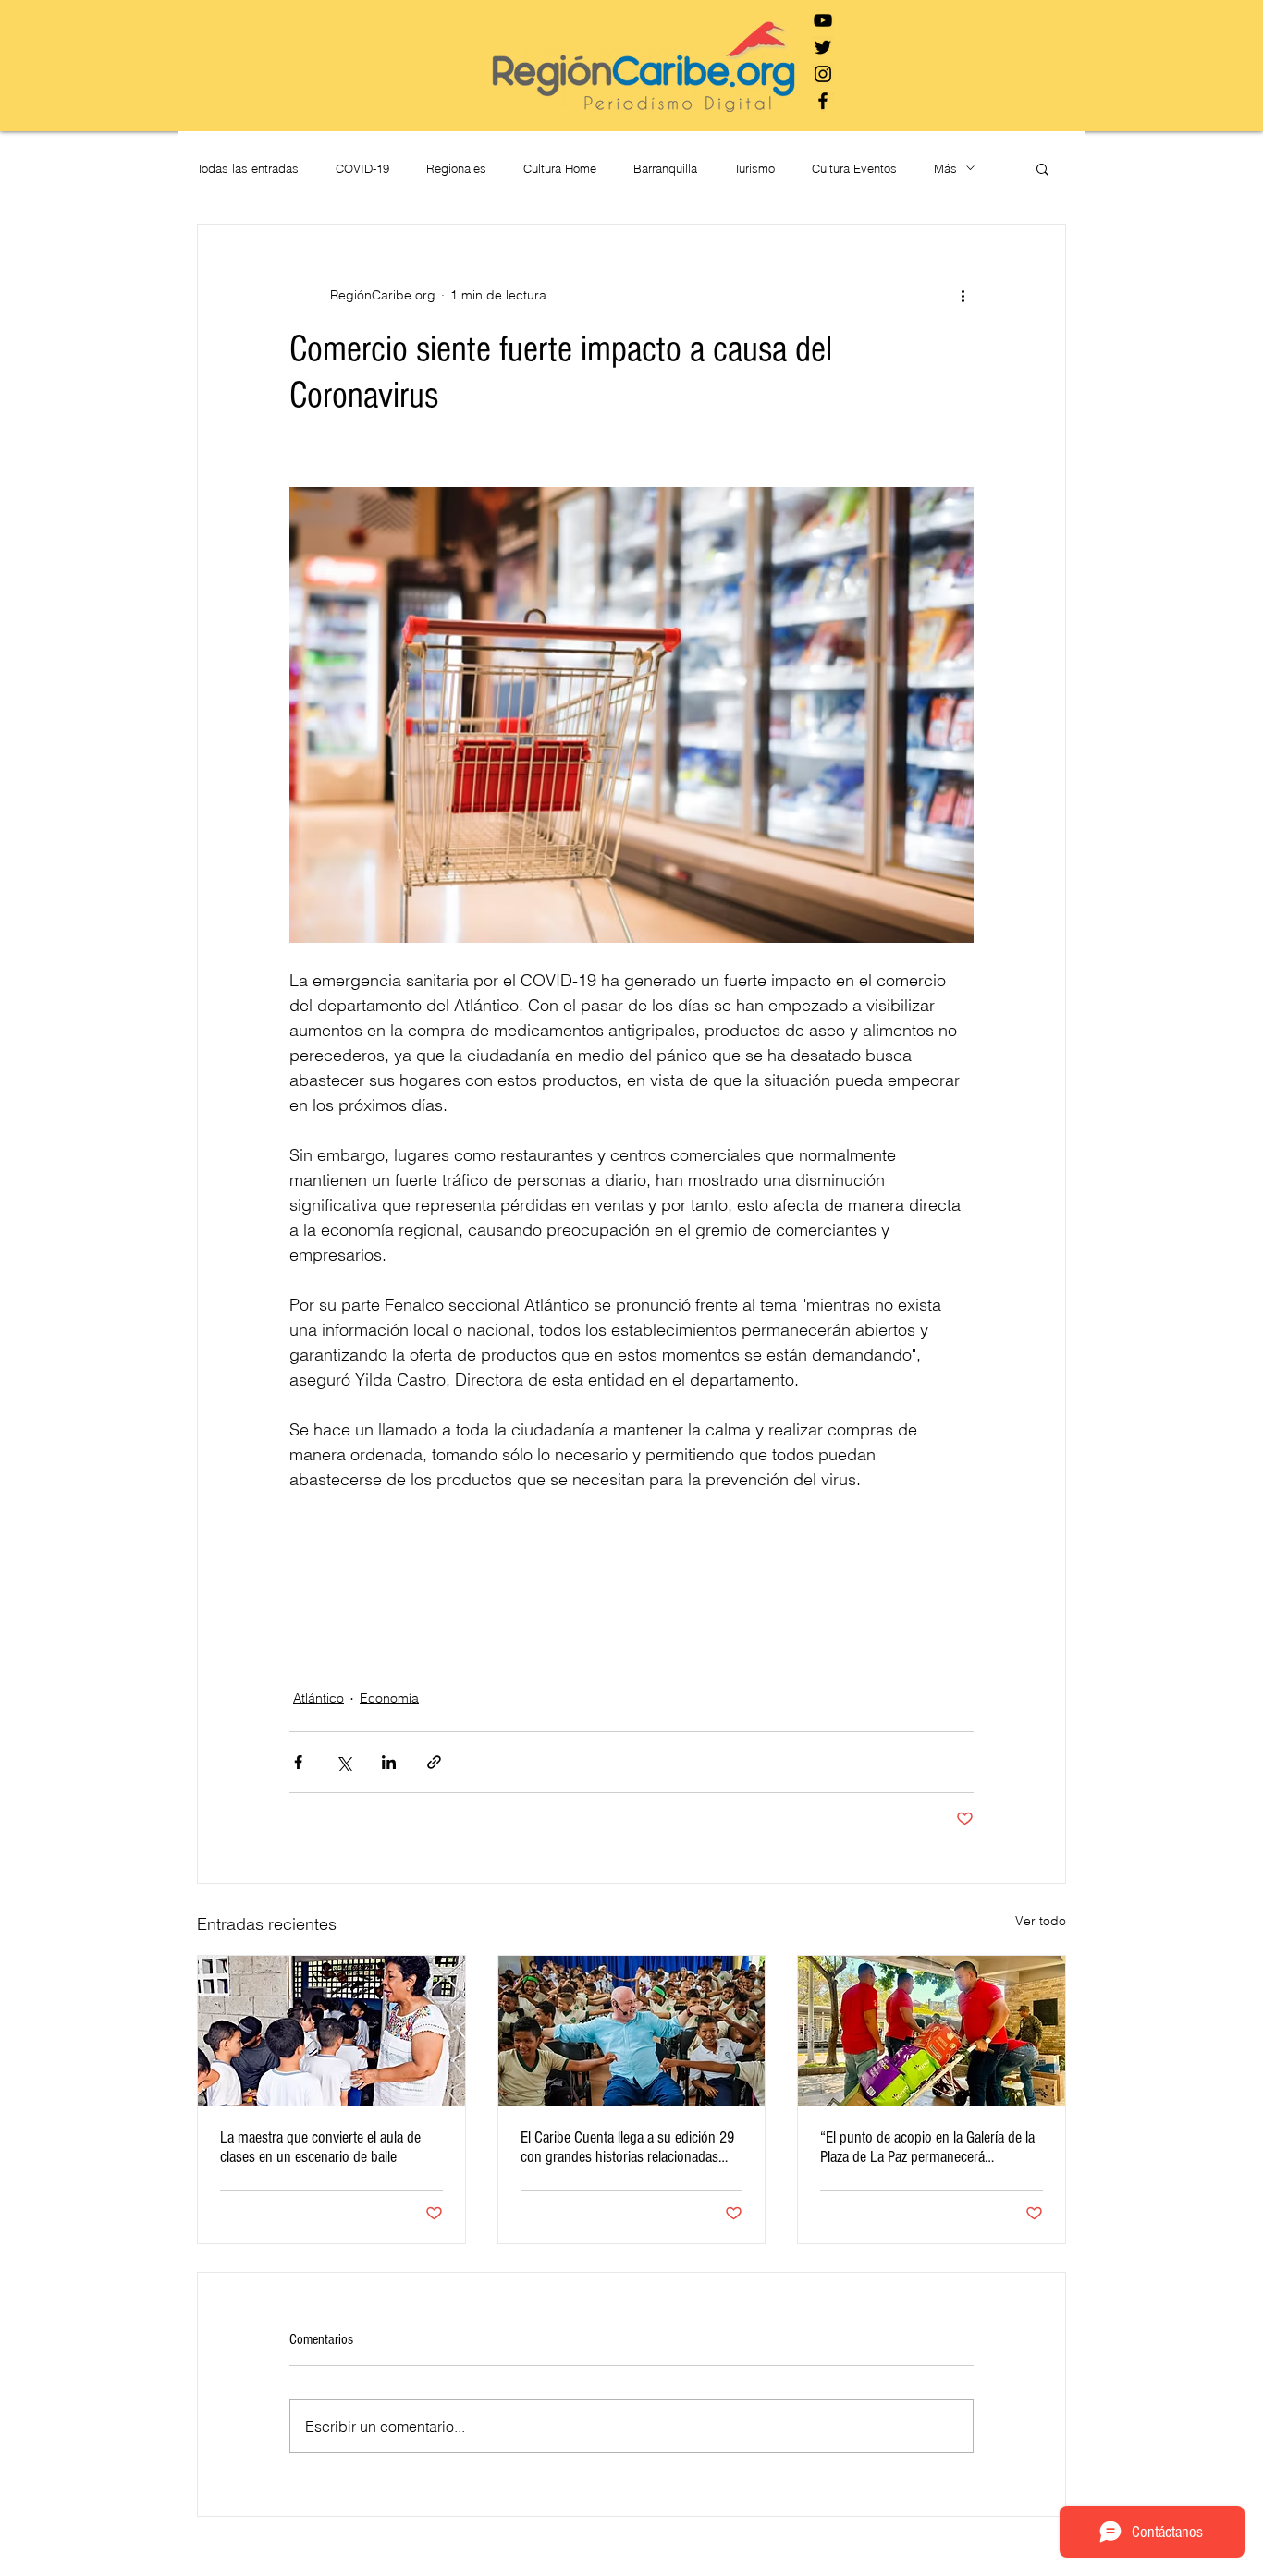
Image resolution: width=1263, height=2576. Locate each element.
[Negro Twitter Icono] (823, 47)
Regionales (456, 168)
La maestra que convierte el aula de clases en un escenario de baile (320, 2147)
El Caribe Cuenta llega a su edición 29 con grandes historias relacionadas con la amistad (627, 2147)
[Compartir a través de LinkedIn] (389, 1762)
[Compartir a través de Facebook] (298, 1762)
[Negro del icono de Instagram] (823, 74)
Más (945, 168)
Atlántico (319, 1698)
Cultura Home (560, 168)
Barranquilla (665, 168)
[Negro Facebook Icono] (823, 101)
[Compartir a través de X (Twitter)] (343, 1762)
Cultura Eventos (854, 168)
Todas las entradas (248, 168)
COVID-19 (362, 168)
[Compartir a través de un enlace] (434, 1762)
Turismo (754, 168)
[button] (1042, 168)
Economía (389, 1698)
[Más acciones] (963, 295)
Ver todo (1041, 1921)
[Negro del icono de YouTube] (823, 20)
